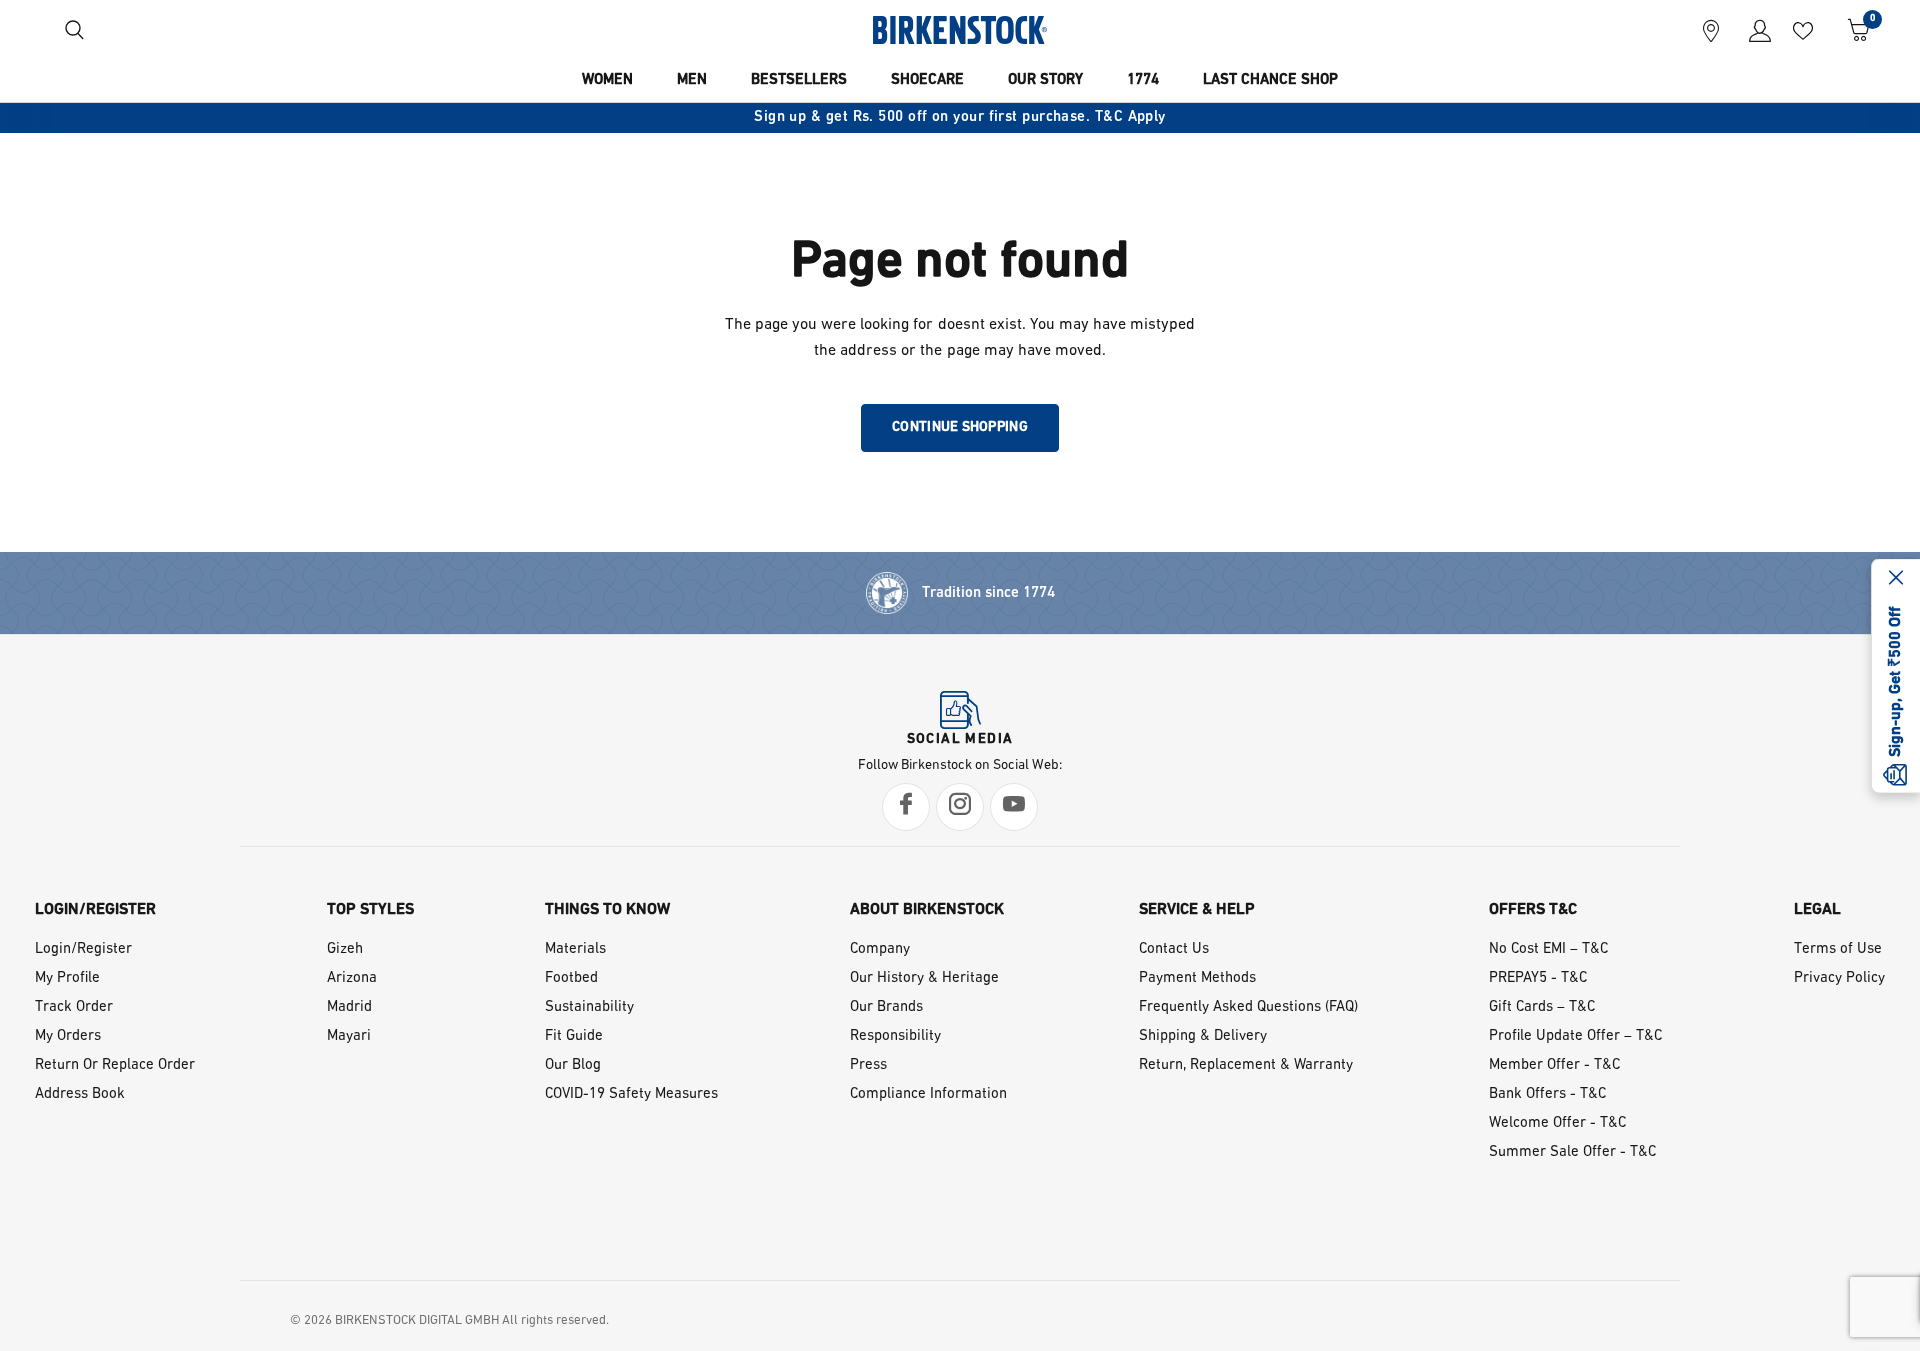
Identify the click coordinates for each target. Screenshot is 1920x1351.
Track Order (74, 1007)
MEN (692, 80)
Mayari (349, 1036)
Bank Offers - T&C (1547, 1094)
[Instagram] (960, 807)
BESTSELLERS (799, 80)
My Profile (67, 978)
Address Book (80, 1094)
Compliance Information (928, 1094)
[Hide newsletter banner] (1896, 579)
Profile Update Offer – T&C (1575, 1036)
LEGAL (1817, 910)
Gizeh (345, 949)
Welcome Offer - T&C (1557, 1123)
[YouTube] (1014, 807)
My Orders (68, 1036)
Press (868, 1065)
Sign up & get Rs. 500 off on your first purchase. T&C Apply (960, 117)
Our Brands (886, 1007)
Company (880, 949)
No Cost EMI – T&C (1548, 949)
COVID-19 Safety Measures (631, 1094)
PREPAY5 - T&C (1538, 978)
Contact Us (1174, 949)
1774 (1143, 80)
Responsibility (895, 1036)
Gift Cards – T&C (1542, 1007)
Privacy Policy (1839, 978)
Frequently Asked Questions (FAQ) (1248, 1007)
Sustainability (589, 1007)
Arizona (352, 978)
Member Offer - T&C (1554, 1065)
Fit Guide (574, 1036)
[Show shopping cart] (1851, 30)
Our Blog (573, 1065)
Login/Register (83, 949)
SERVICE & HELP (1197, 910)
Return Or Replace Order (115, 1065)
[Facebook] (906, 807)
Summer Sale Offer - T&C (1572, 1152)
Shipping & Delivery (1203, 1036)
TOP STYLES (370, 910)
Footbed (571, 978)
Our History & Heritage (924, 978)
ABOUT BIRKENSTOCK (927, 910)
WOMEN (607, 80)
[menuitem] (607, 81)
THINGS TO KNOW (607, 910)
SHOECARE (927, 80)
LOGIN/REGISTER (95, 910)
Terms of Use (1838, 949)
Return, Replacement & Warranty (1246, 1065)
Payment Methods (1197, 978)
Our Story (1045, 80)
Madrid (349, 1007)
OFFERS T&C (1533, 910)
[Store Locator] (1711, 30)
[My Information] (1752, 30)
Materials (575, 949)
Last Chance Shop (1270, 80)
